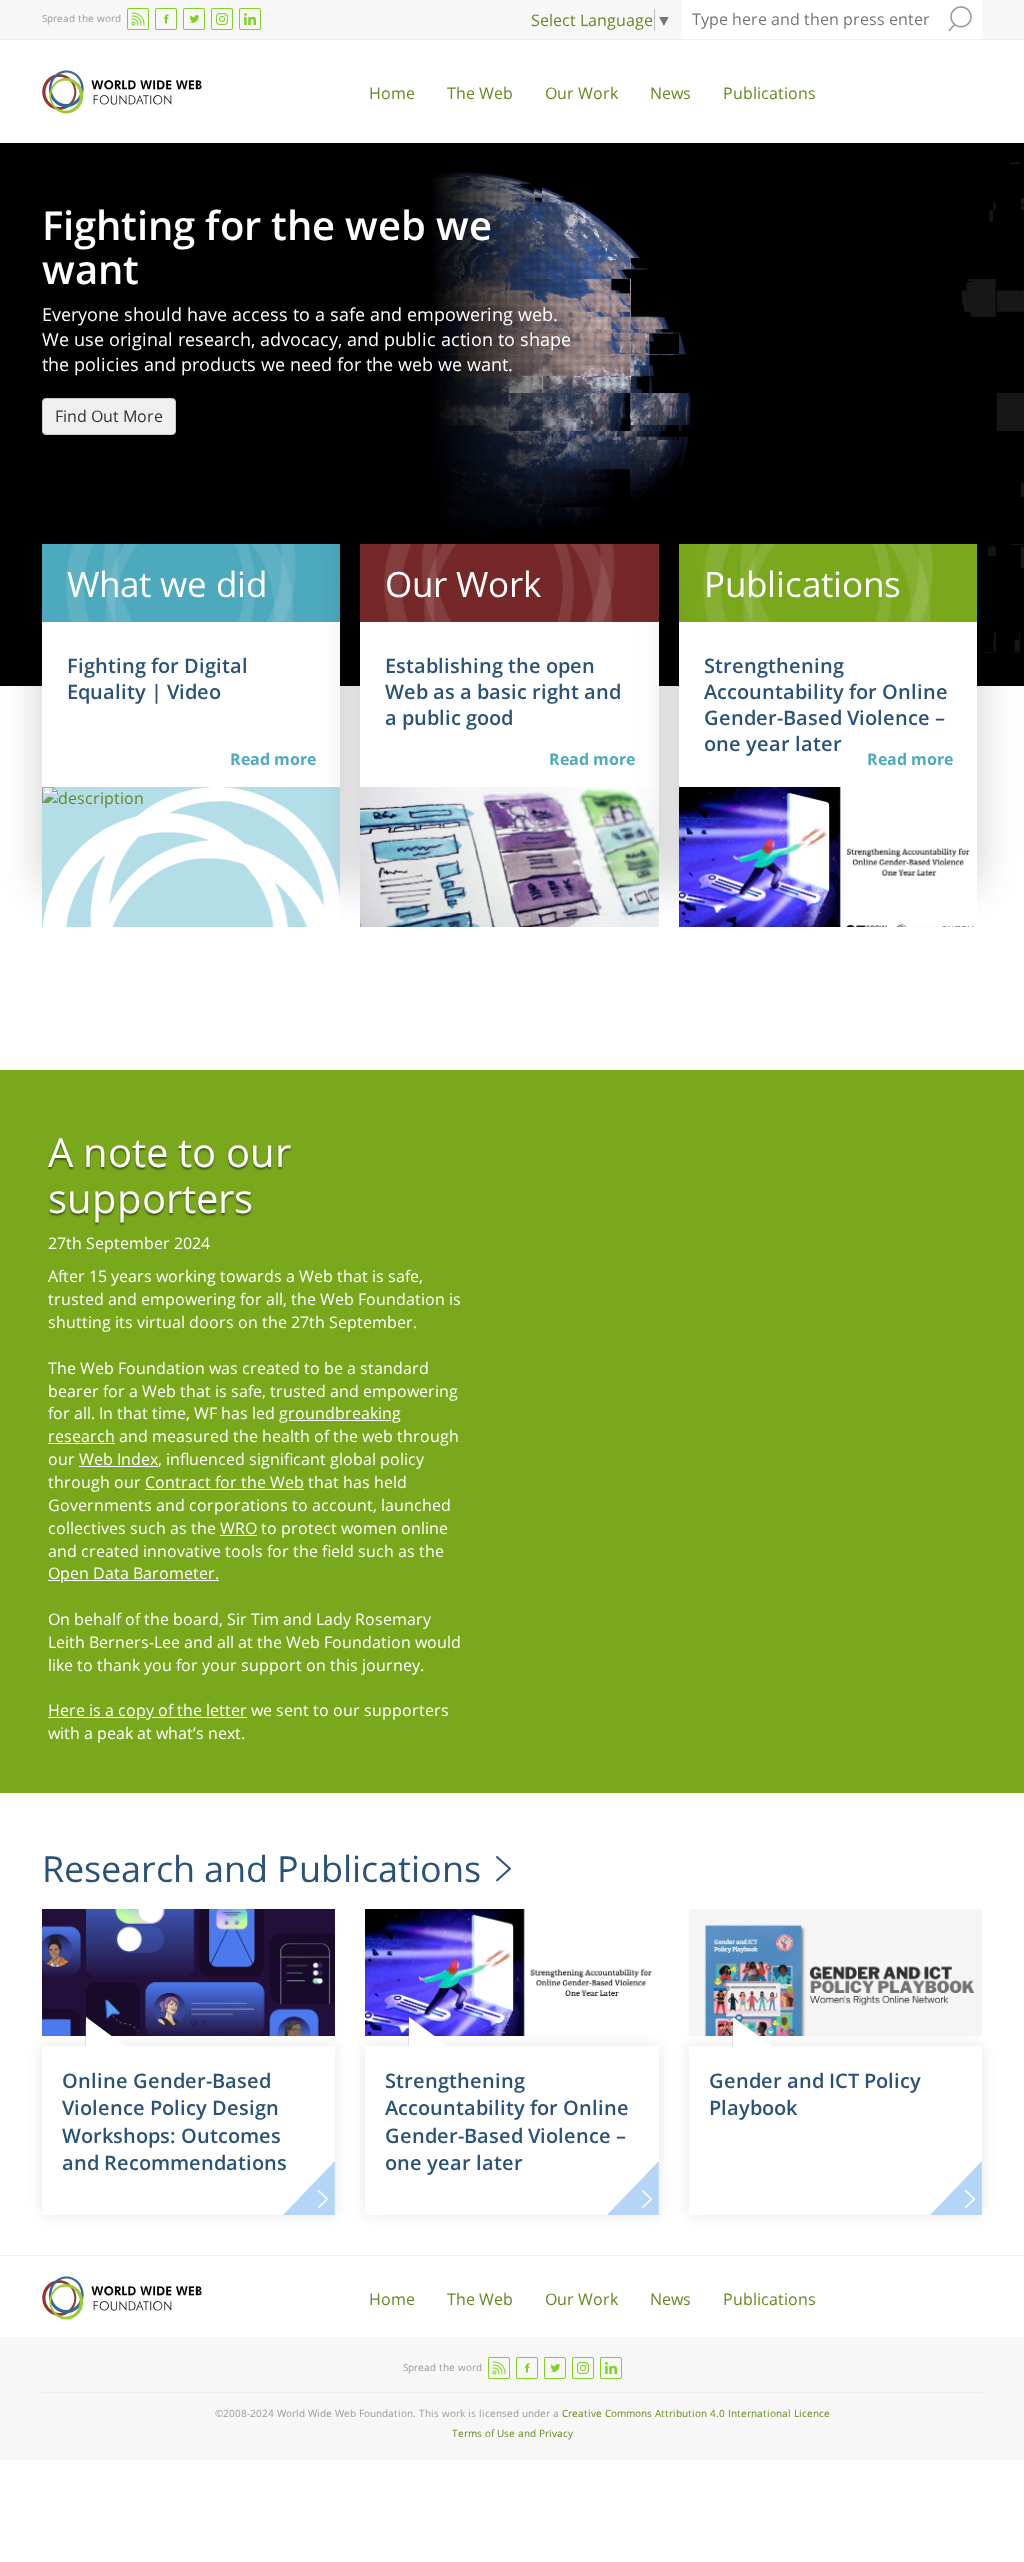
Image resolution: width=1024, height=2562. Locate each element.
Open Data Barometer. (133, 1573)
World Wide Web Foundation (122, 92)
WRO (238, 1528)
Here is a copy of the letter (147, 1710)
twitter (194, 19)
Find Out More (109, 416)
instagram (222, 19)
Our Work (581, 93)
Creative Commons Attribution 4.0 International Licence (696, 2413)
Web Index (118, 1459)
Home (392, 93)
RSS (138, 19)
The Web (480, 93)
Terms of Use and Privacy (512, 2433)
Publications (769, 93)
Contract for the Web (224, 1482)
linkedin (250, 19)
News (670, 93)
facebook (166, 19)
